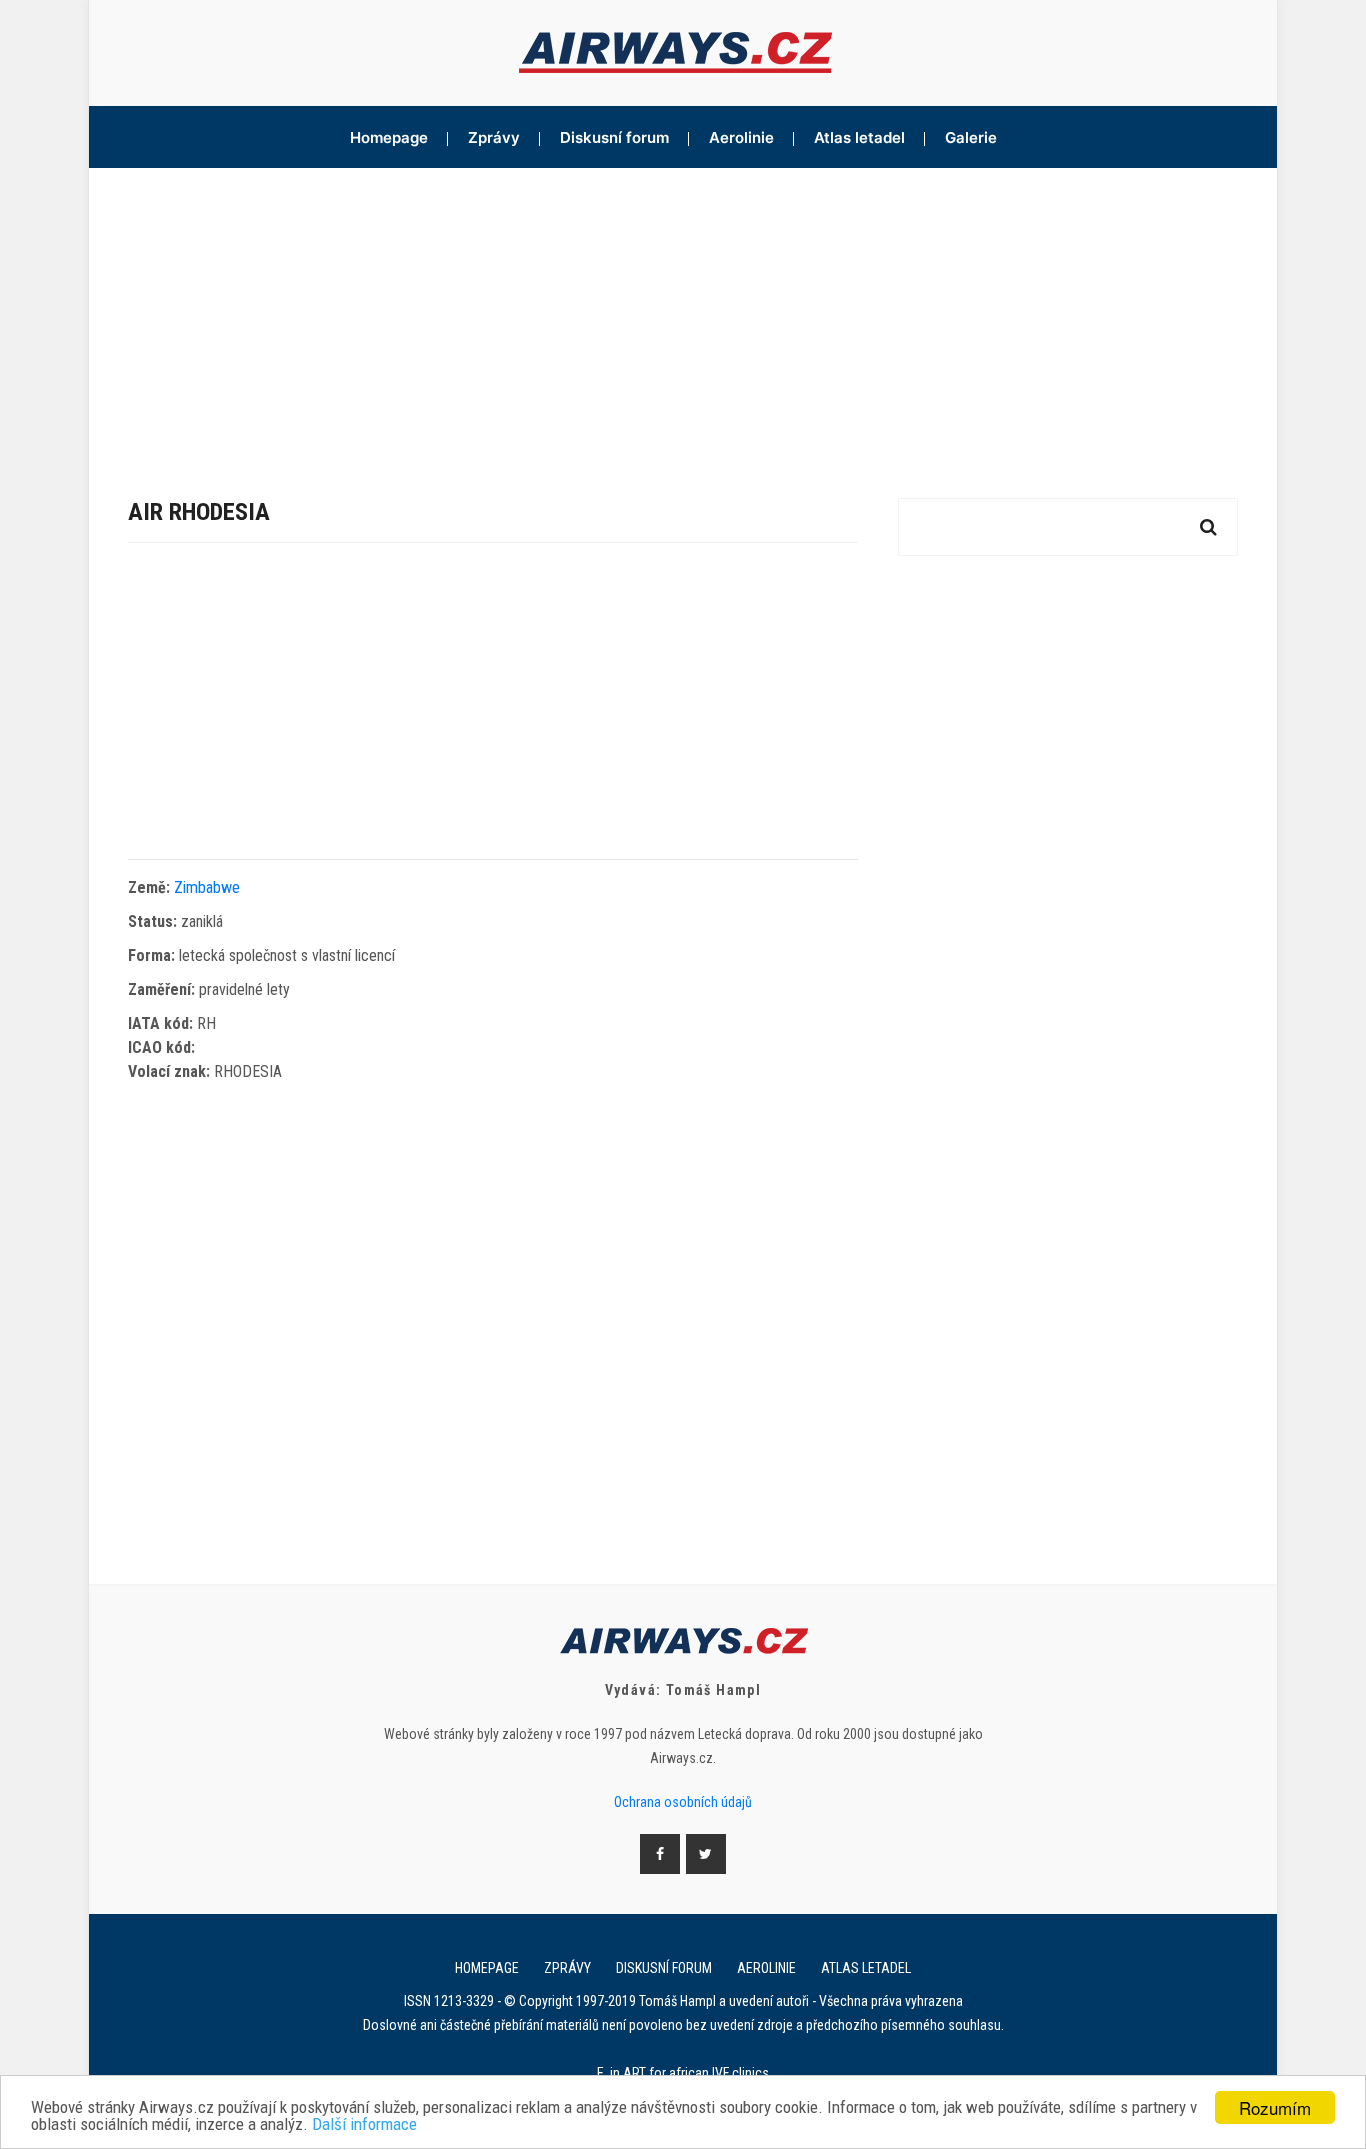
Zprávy (494, 137)
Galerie (971, 137)
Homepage (389, 137)
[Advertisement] (683, 318)
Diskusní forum (614, 137)
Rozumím (1275, 2107)
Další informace (364, 2124)
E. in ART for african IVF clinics (683, 2073)
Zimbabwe (207, 887)
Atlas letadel (859, 137)
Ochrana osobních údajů (683, 1802)
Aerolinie (741, 137)
